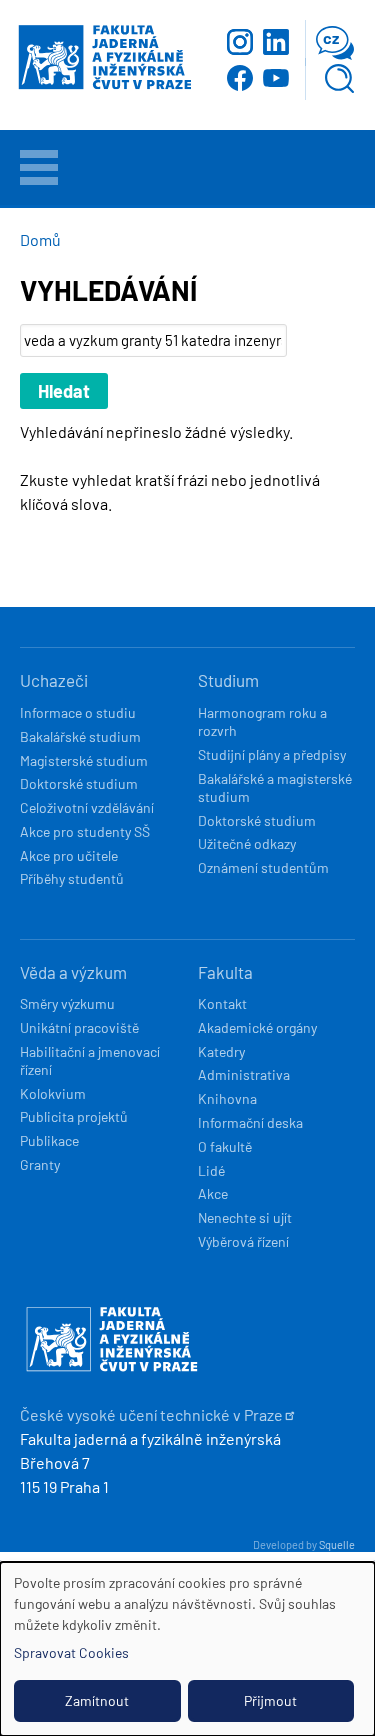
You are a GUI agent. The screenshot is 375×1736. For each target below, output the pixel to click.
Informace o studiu (78, 712)
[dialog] (187, 1649)
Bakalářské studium (80, 736)
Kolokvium (53, 1093)
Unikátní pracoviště (79, 1027)
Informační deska (250, 1122)
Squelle (337, 1544)
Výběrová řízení (243, 1241)
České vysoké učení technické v (151, 1414)
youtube (276, 78)
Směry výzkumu (67, 1003)
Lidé (211, 1170)
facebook (240, 78)
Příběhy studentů (72, 878)
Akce (213, 1193)
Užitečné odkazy (247, 843)
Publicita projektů (74, 1116)
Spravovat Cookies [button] (71, 1652)
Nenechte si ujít (245, 1217)
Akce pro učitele (69, 855)
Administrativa (244, 1074)
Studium (228, 680)
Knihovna (227, 1098)
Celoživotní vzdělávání (87, 807)
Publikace (49, 1140)
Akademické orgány (257, 1027)
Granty (40, 1164)
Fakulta (225, 972)
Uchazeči (54, 680)
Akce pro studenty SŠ (85, 831)
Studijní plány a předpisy (272, 754)
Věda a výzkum (73, 972)
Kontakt (222, 1003)
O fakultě (225, 1146)
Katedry (221, 1051)
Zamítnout (97, 1700)
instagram (240, 42)
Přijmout (270, 1700)
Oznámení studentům (263, 867)
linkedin (276, 42)
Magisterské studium (84, 760)
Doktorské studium (79, 783)
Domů (40, 239)
